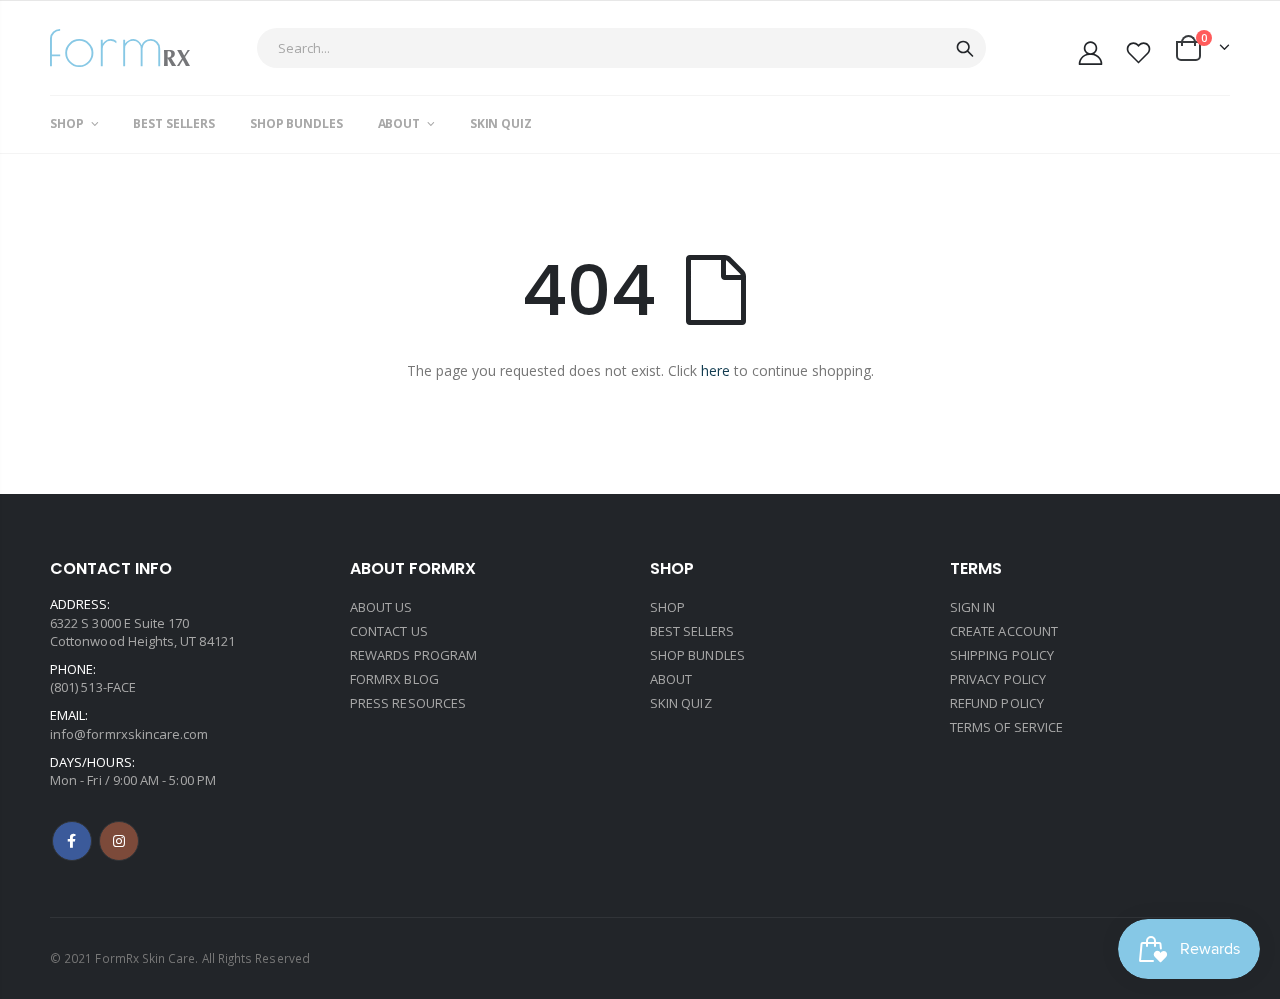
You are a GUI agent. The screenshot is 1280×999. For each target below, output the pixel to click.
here (715, 370)
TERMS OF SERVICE (1006, 727)
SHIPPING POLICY (1002, 655)
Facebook (72, 841)
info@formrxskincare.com (129, 734)
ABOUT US (381, 607)
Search (965, 48)
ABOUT (671, 679)
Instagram (119, 841)
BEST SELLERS (692, 631)
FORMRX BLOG (394, 679)
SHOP (667, 607)
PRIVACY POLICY (998, 679)
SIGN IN (972, 607)
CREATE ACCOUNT (1004, 631)
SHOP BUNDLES (697, 655)
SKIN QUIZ (681, 703)
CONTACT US (389, 631)
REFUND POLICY (997, 703)
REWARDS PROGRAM (413, 655)
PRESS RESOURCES (408, 703)
